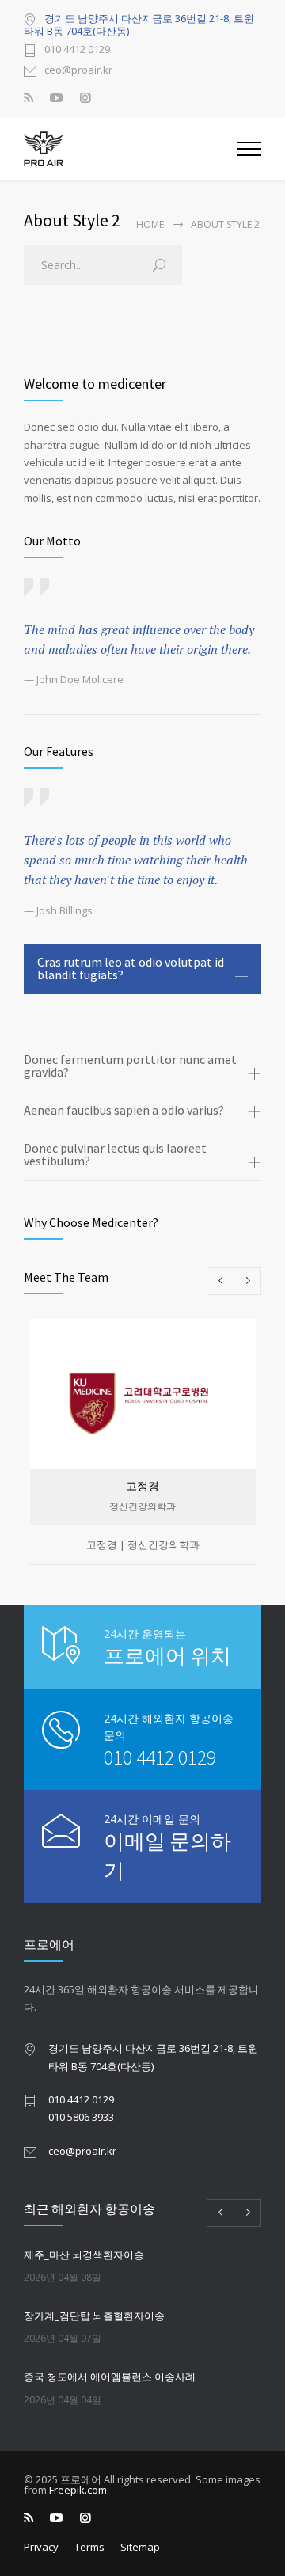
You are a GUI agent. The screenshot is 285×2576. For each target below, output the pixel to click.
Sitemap (140, 2547)
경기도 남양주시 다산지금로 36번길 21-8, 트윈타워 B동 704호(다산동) (139, 25)
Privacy (41, 2547)
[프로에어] (131, 149)
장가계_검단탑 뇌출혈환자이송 (94, 2316)
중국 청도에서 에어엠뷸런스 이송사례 (110, 2377)
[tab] (142, 969)
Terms (89, 2547)
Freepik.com (78, 2490)
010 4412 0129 (77, 50)
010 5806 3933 (81, 2117)
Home (150, 224)
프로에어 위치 (167, 1656)
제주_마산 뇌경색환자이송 (84, 2255)
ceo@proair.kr (78, 71)
